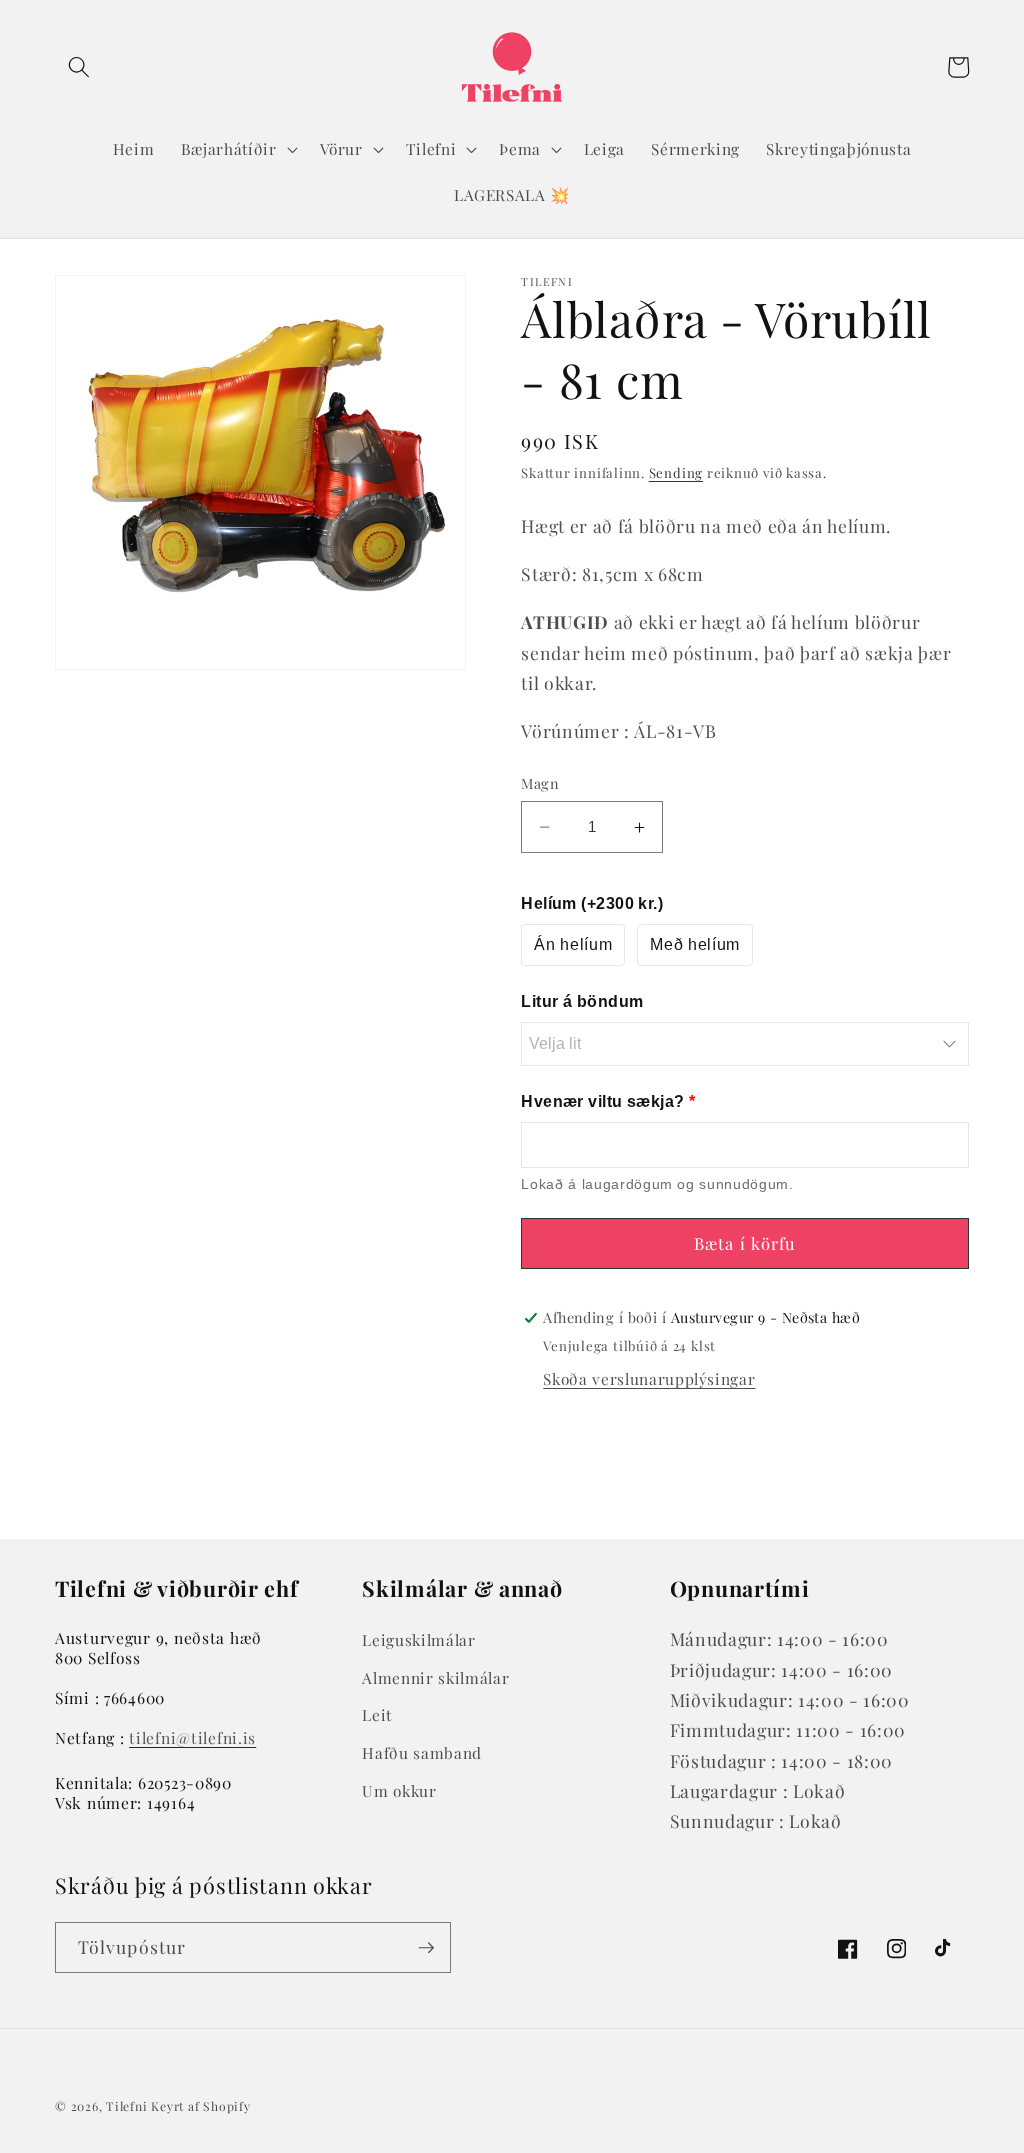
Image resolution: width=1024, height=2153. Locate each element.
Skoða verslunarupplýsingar (649, 1378)
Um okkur (399, 1790)
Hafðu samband (422, 1752)
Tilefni (126, 2106)
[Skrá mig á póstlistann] (426, 1948)
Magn (540, 783)
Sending (676, 472)
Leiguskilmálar (418, 1639)
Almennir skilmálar (435, 1677)
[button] (79, 67)
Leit (377, 1714)
